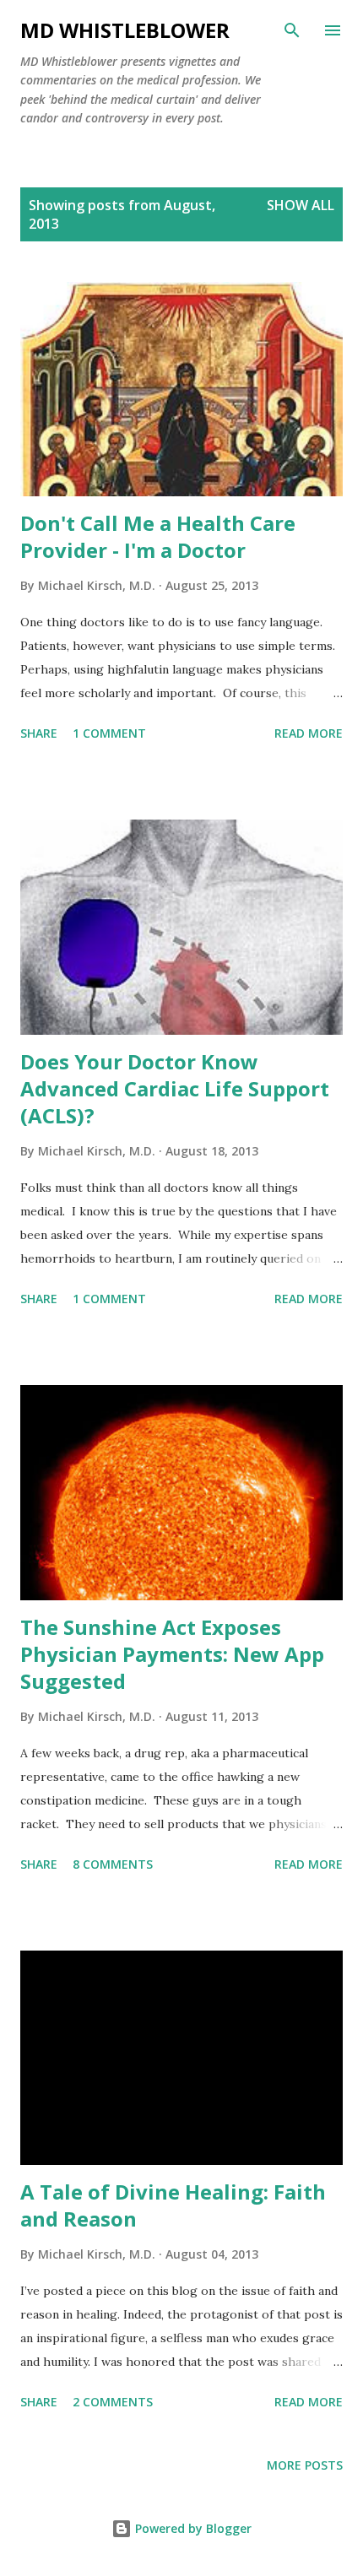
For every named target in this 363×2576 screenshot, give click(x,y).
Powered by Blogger (192, 2528)
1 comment (109, 733)
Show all (301, 205)
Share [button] (39, 733)
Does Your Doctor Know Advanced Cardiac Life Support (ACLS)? (175, 1088)
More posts (305, 2465)
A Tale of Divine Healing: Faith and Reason (173, 2205)
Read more (309, 733)
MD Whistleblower (125, 30)
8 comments (113, 1864)
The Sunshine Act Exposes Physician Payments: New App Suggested (172, 1654)
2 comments (113, 2402)
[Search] (292, 30)
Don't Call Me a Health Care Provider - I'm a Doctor (158, 536)
